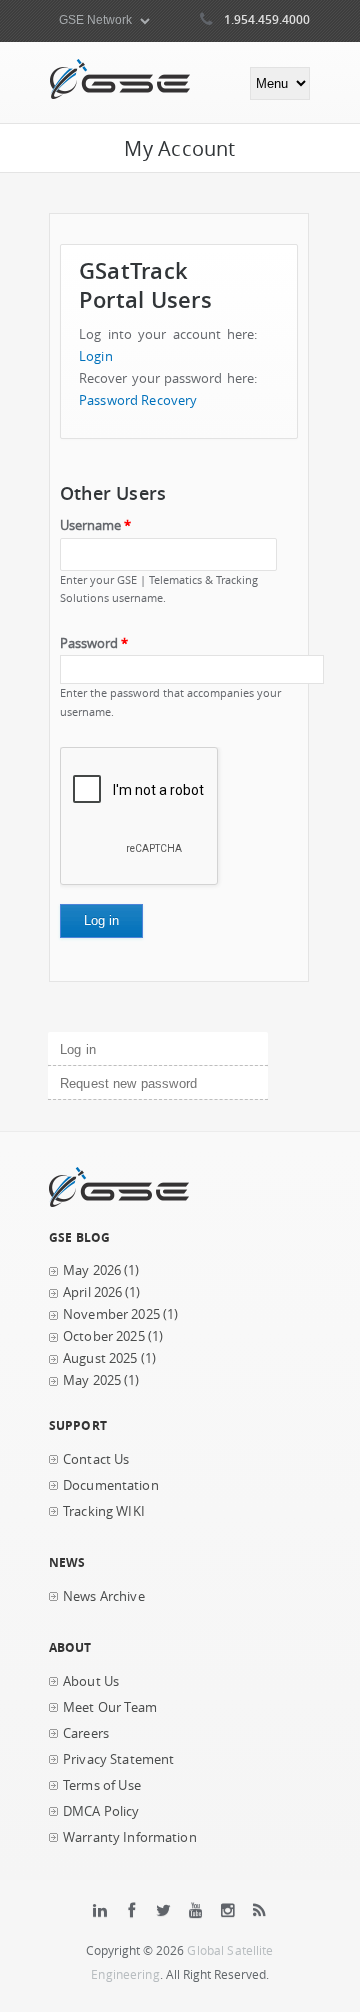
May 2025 (92, 1380)
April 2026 (92, 1292)
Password (94, 643)
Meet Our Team (110, 1707)
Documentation (111, 1485)
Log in (111, 1049)
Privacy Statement (118, 1759)
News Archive (104, 1596)
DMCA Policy (101, 1811)
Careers (86, 1733)
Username (95, 525)
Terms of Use (102, 1785)
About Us (91, 1681)
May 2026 (92, 1270)
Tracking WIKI (104, 1511)
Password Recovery (138, 400)
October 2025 (104, 1336)
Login (96, 356)
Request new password (128, 1083)
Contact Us (96, 1459)
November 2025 (111, 1314)
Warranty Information (130, 1837)
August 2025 (100, 1358)
